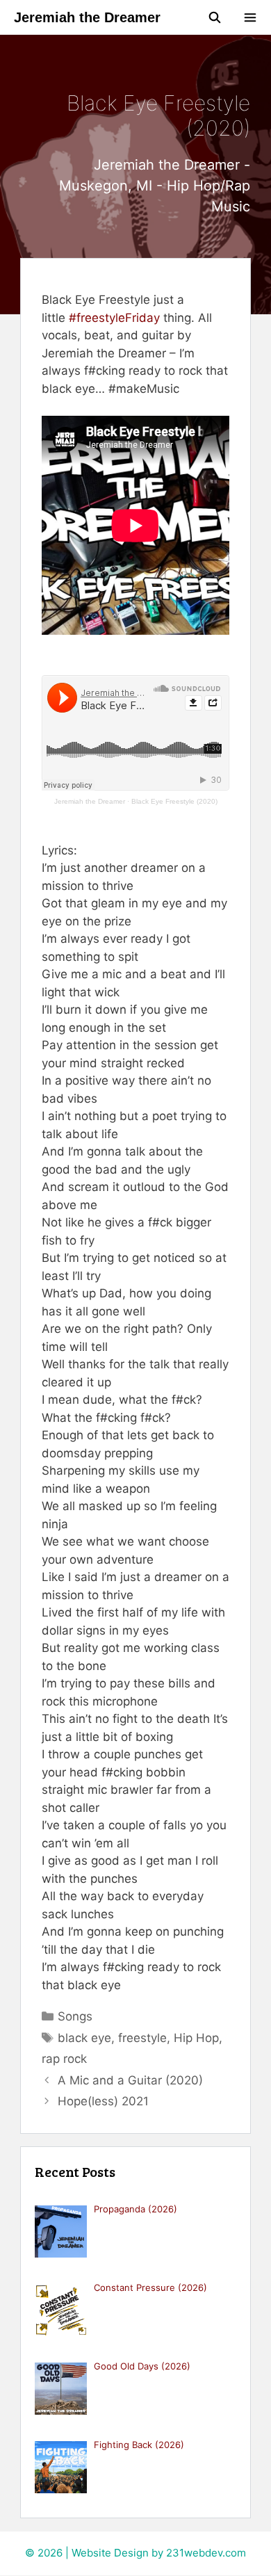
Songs (75, 2016)
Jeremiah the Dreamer (87, 17)
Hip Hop (196, 2038)
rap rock (64, 2059)
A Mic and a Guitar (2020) (130, 2080)
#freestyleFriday (114, 318)
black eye (84, 2038)
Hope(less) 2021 (103, 2101)
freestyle (142, 2038)
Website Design (110, 2553)
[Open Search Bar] (215, 17)
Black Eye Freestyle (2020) (174, 801)
